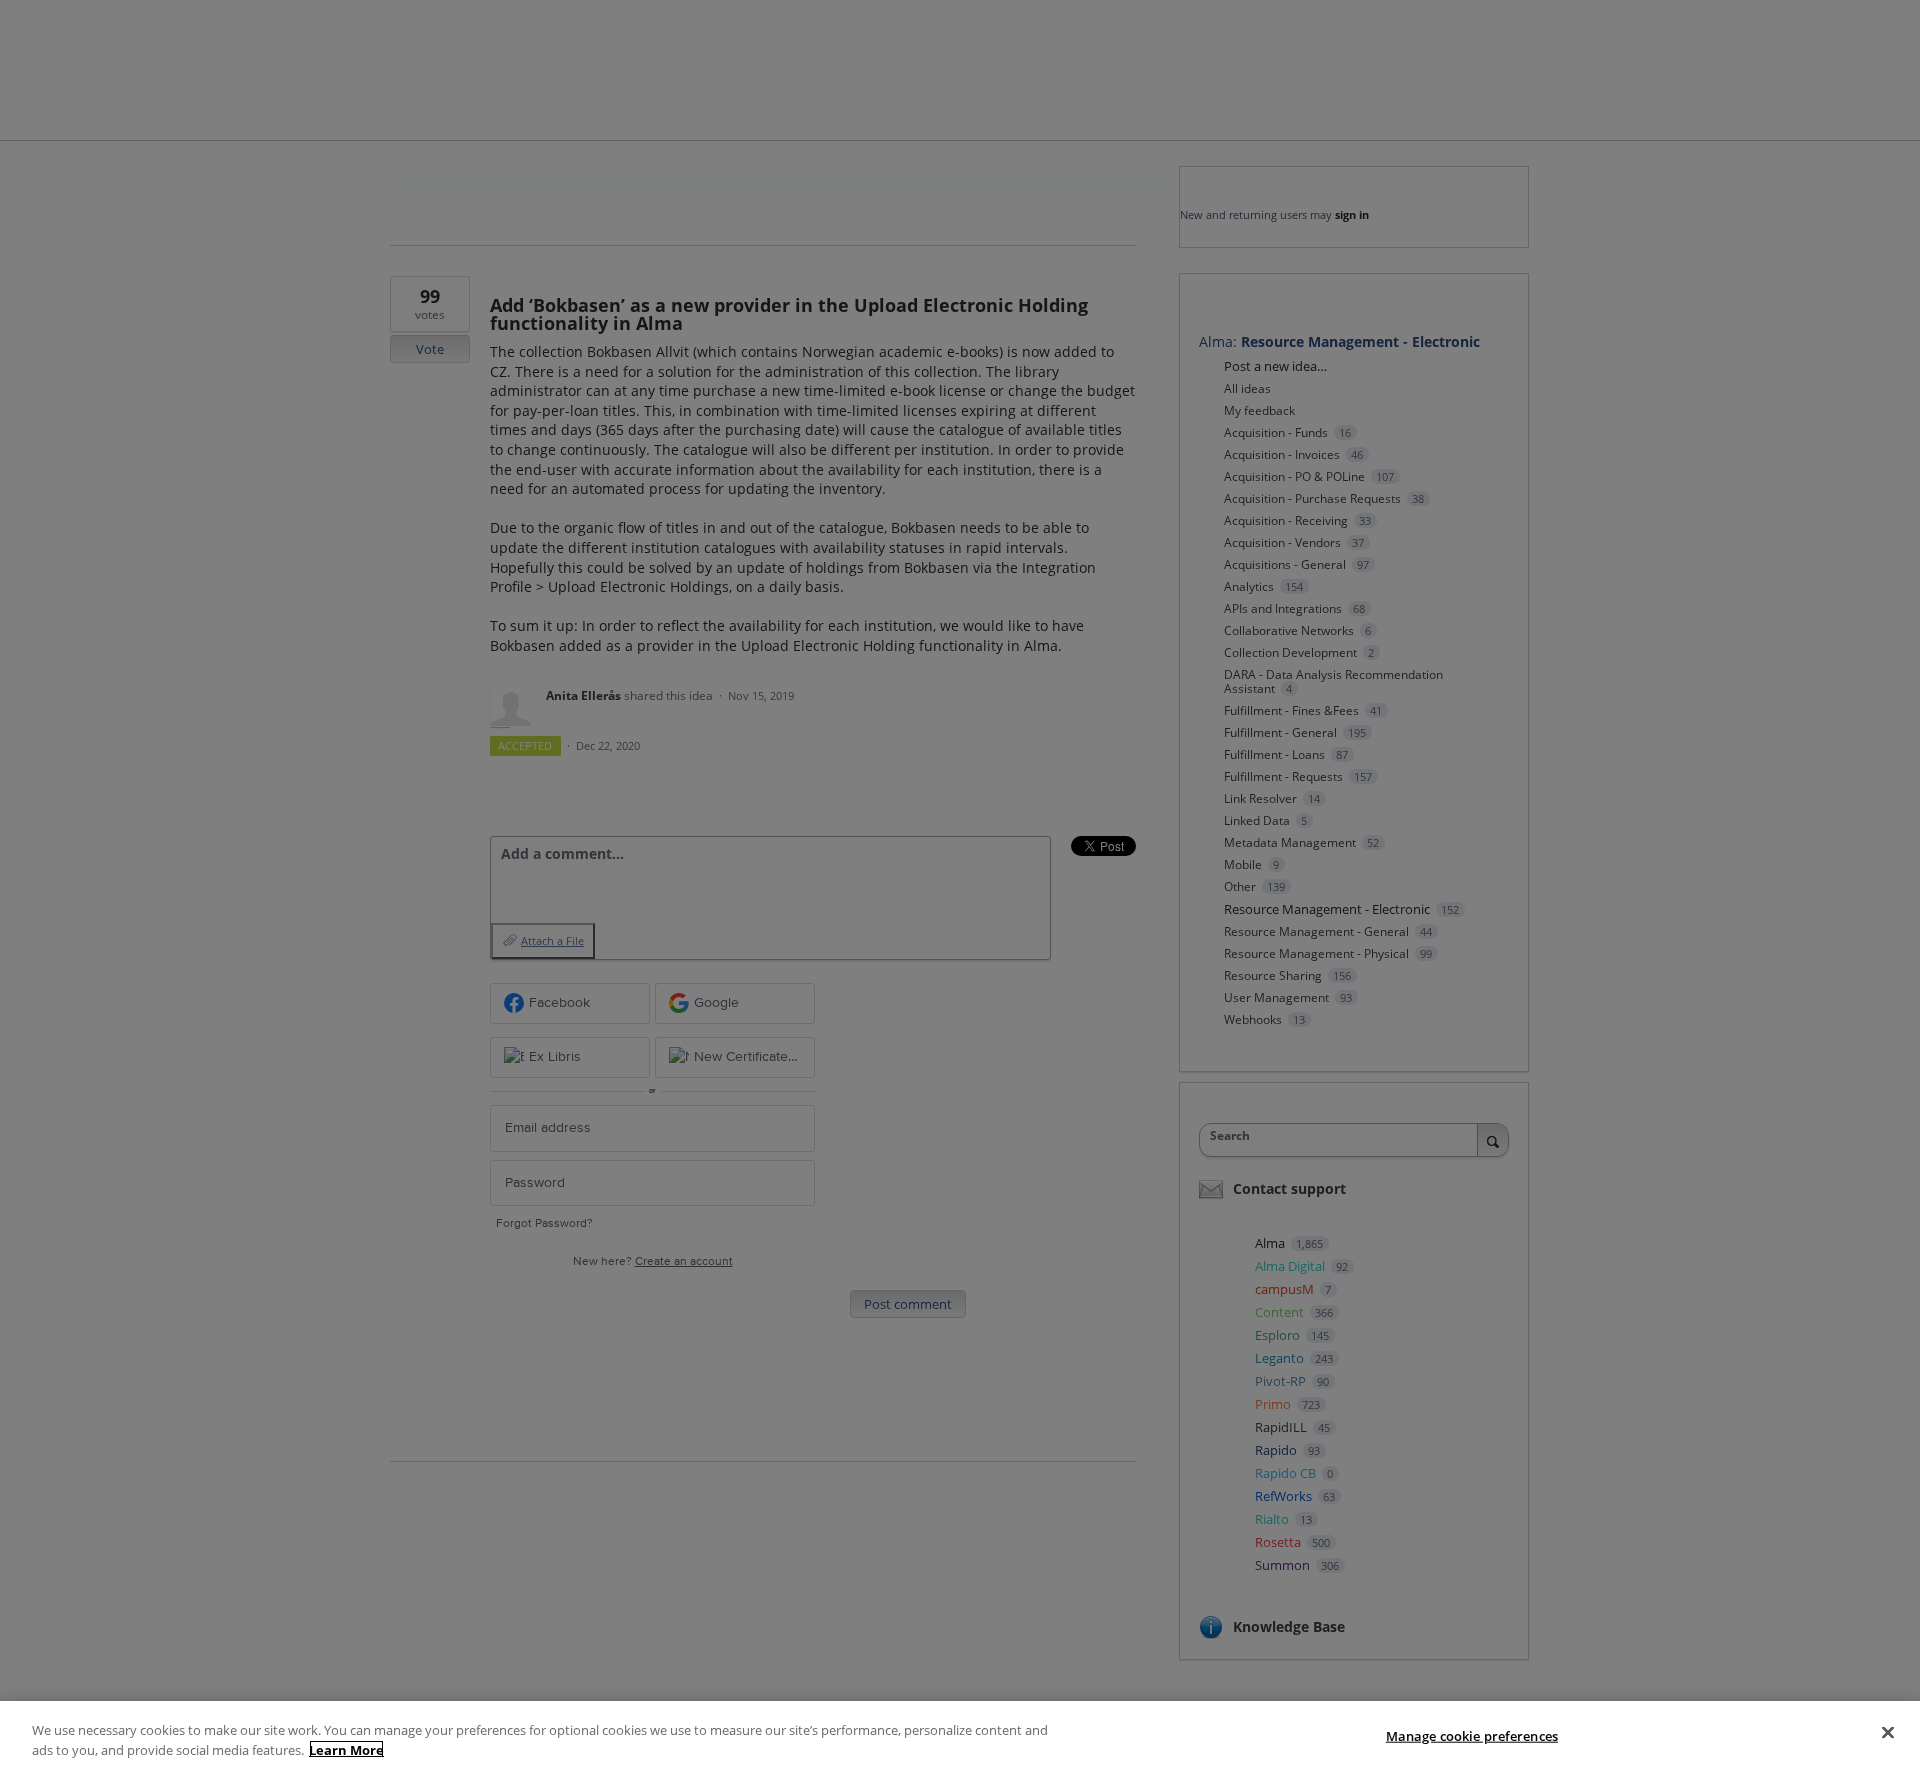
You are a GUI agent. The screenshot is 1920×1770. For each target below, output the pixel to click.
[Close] (1888, 1733)
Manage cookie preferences (1472, 1736)
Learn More (346, 1749)
